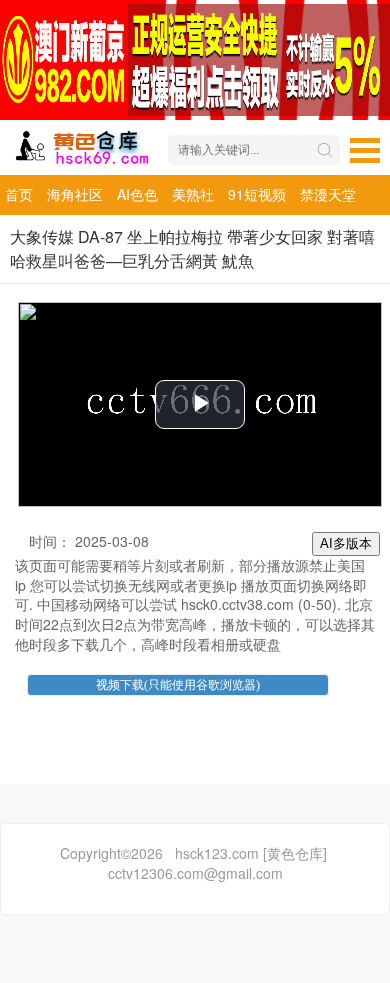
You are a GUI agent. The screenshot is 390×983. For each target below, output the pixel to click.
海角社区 (75, 194)
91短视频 (257, 194)
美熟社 (193, 194)
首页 (19, 194)
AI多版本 (346, 543)
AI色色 (137, 194)
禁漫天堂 (328, 194)
